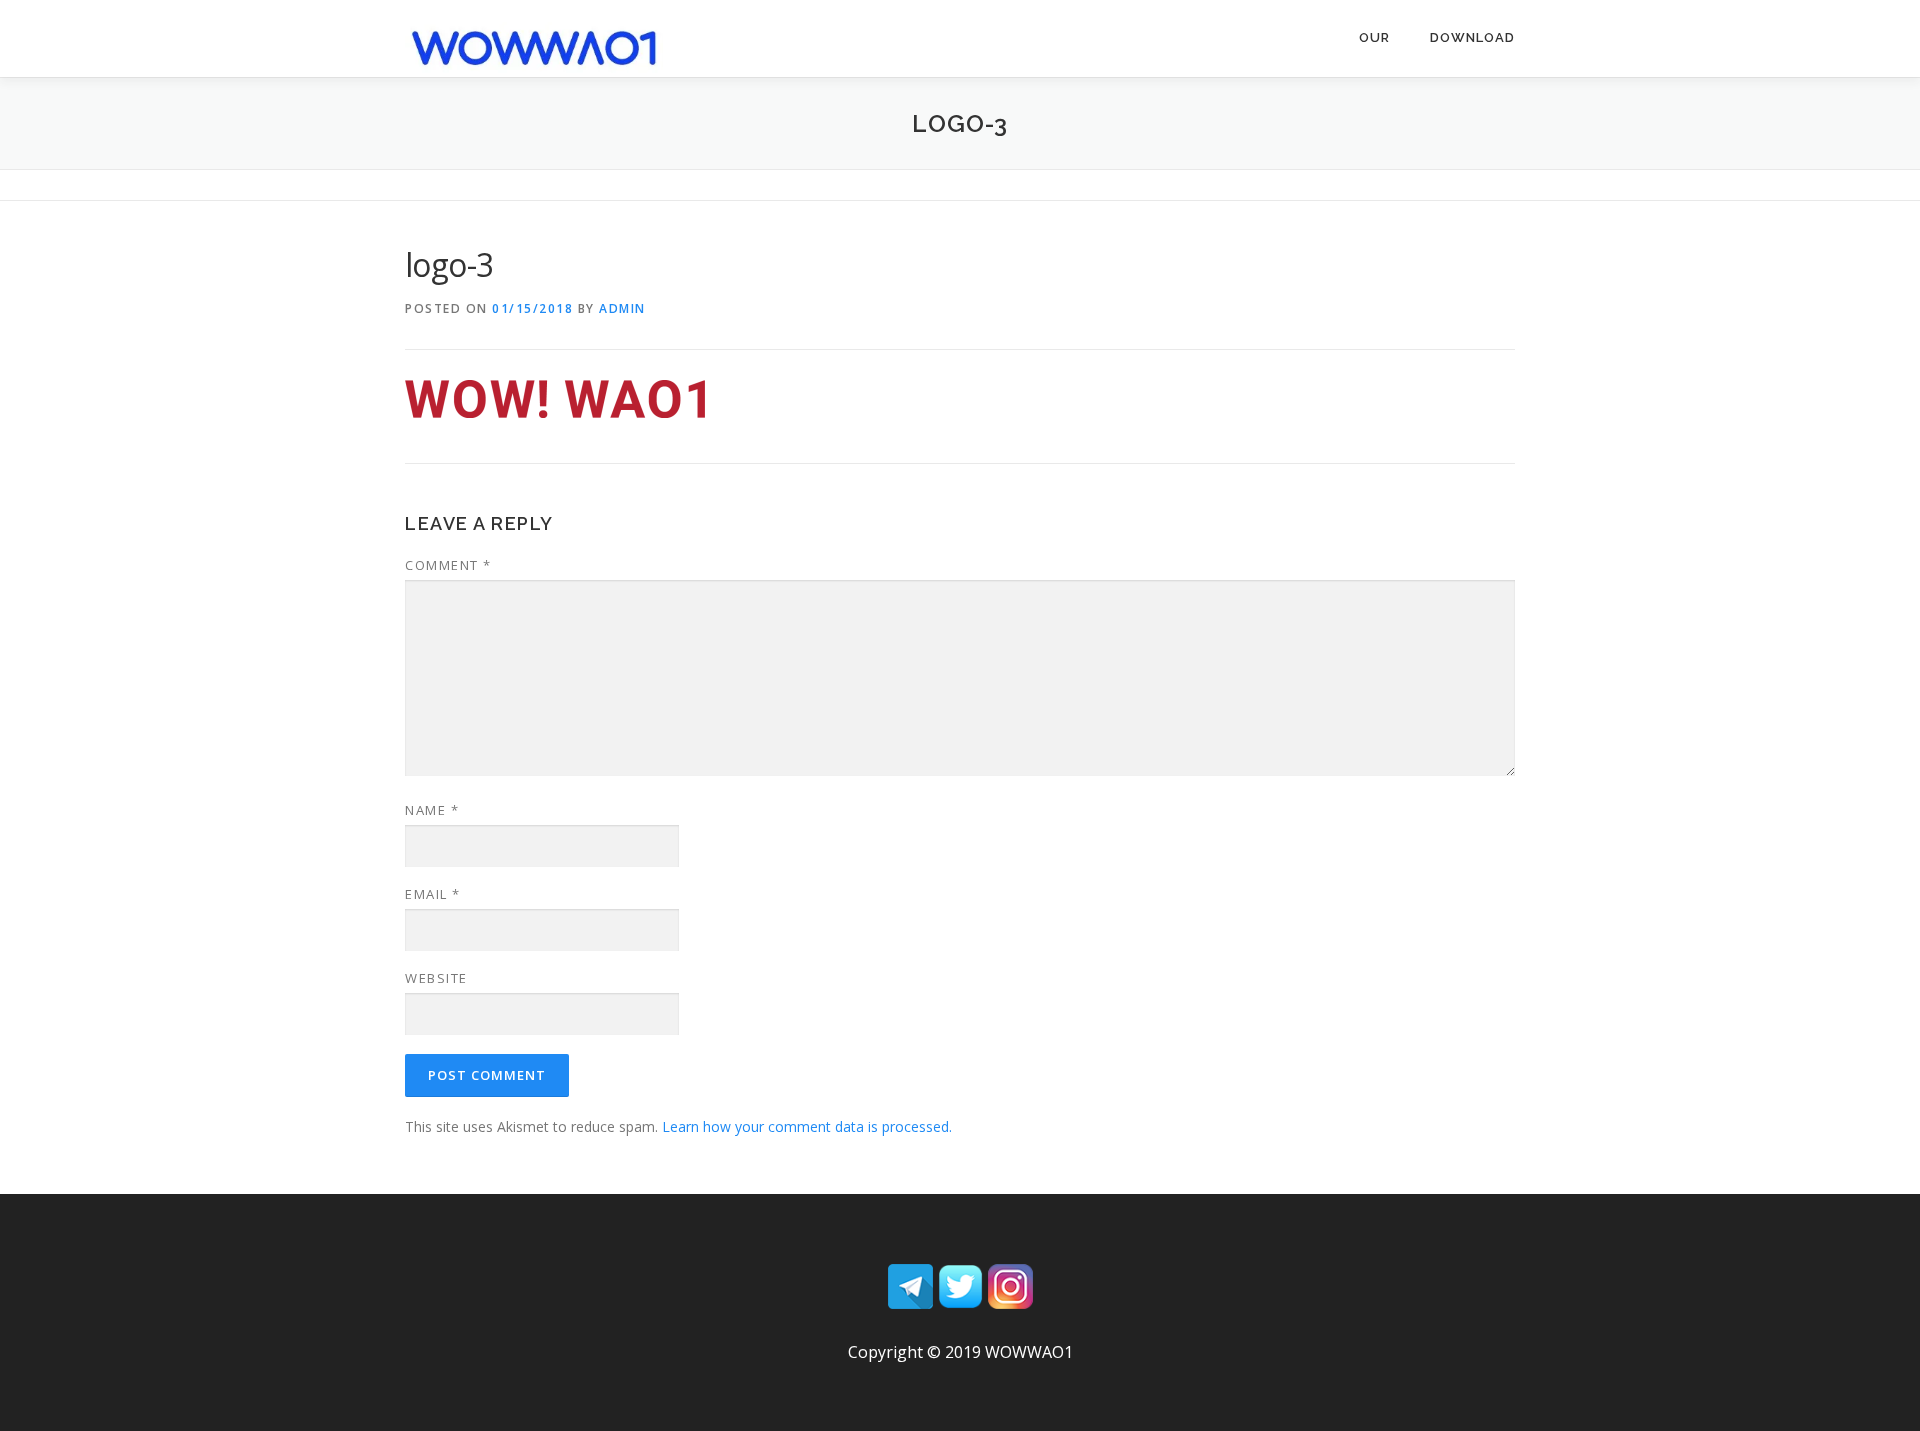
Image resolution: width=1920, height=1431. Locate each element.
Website (436, 978)
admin (622, 308)
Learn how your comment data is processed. (807, 1126)
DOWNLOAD (1472, 37)
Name (432, 810)
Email (433, 894)
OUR (1374, 37)
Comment (448, 565)
